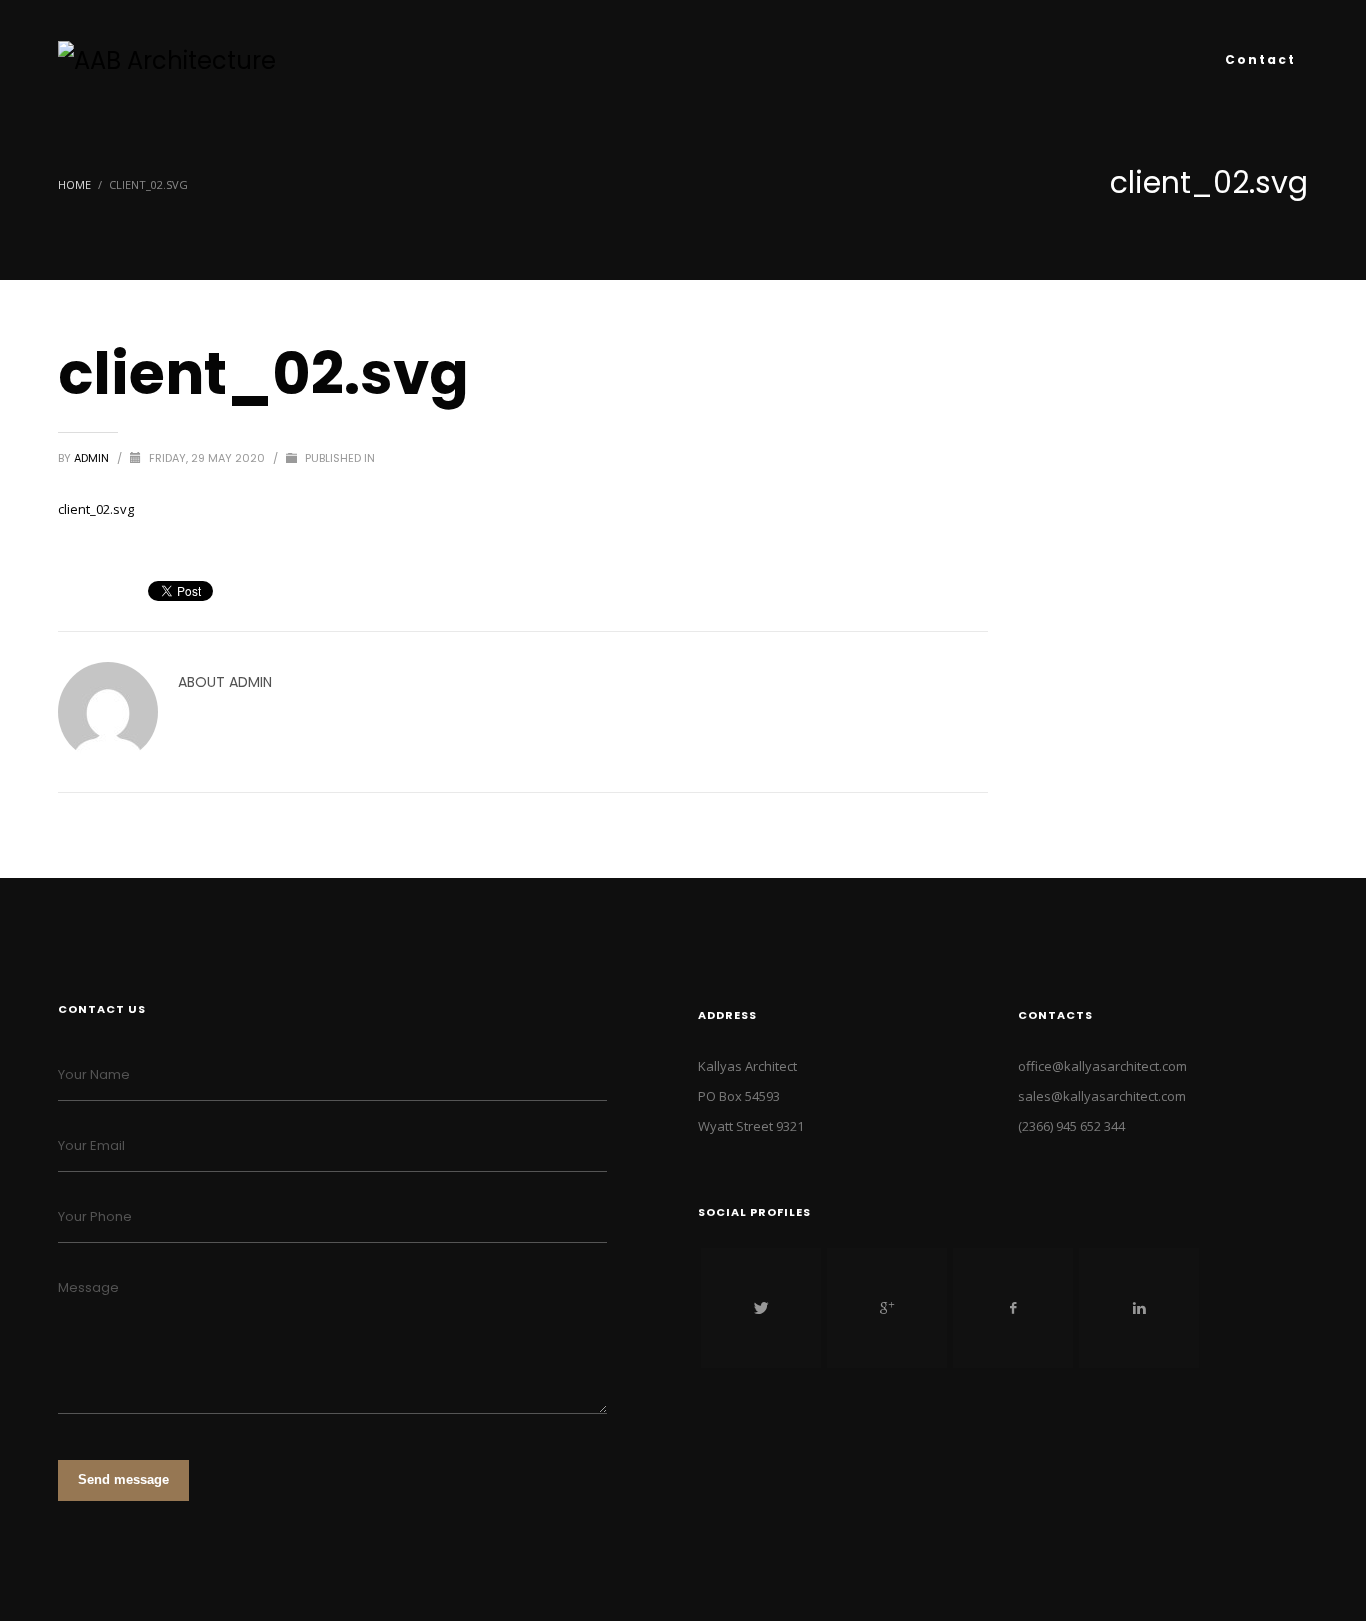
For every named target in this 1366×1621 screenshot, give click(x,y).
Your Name (94, 1074)
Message (88, 1287)
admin (93, 458)
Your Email (91, 1145)
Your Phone (95, 1216)
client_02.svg (96, 509)
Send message (123, 1479)
